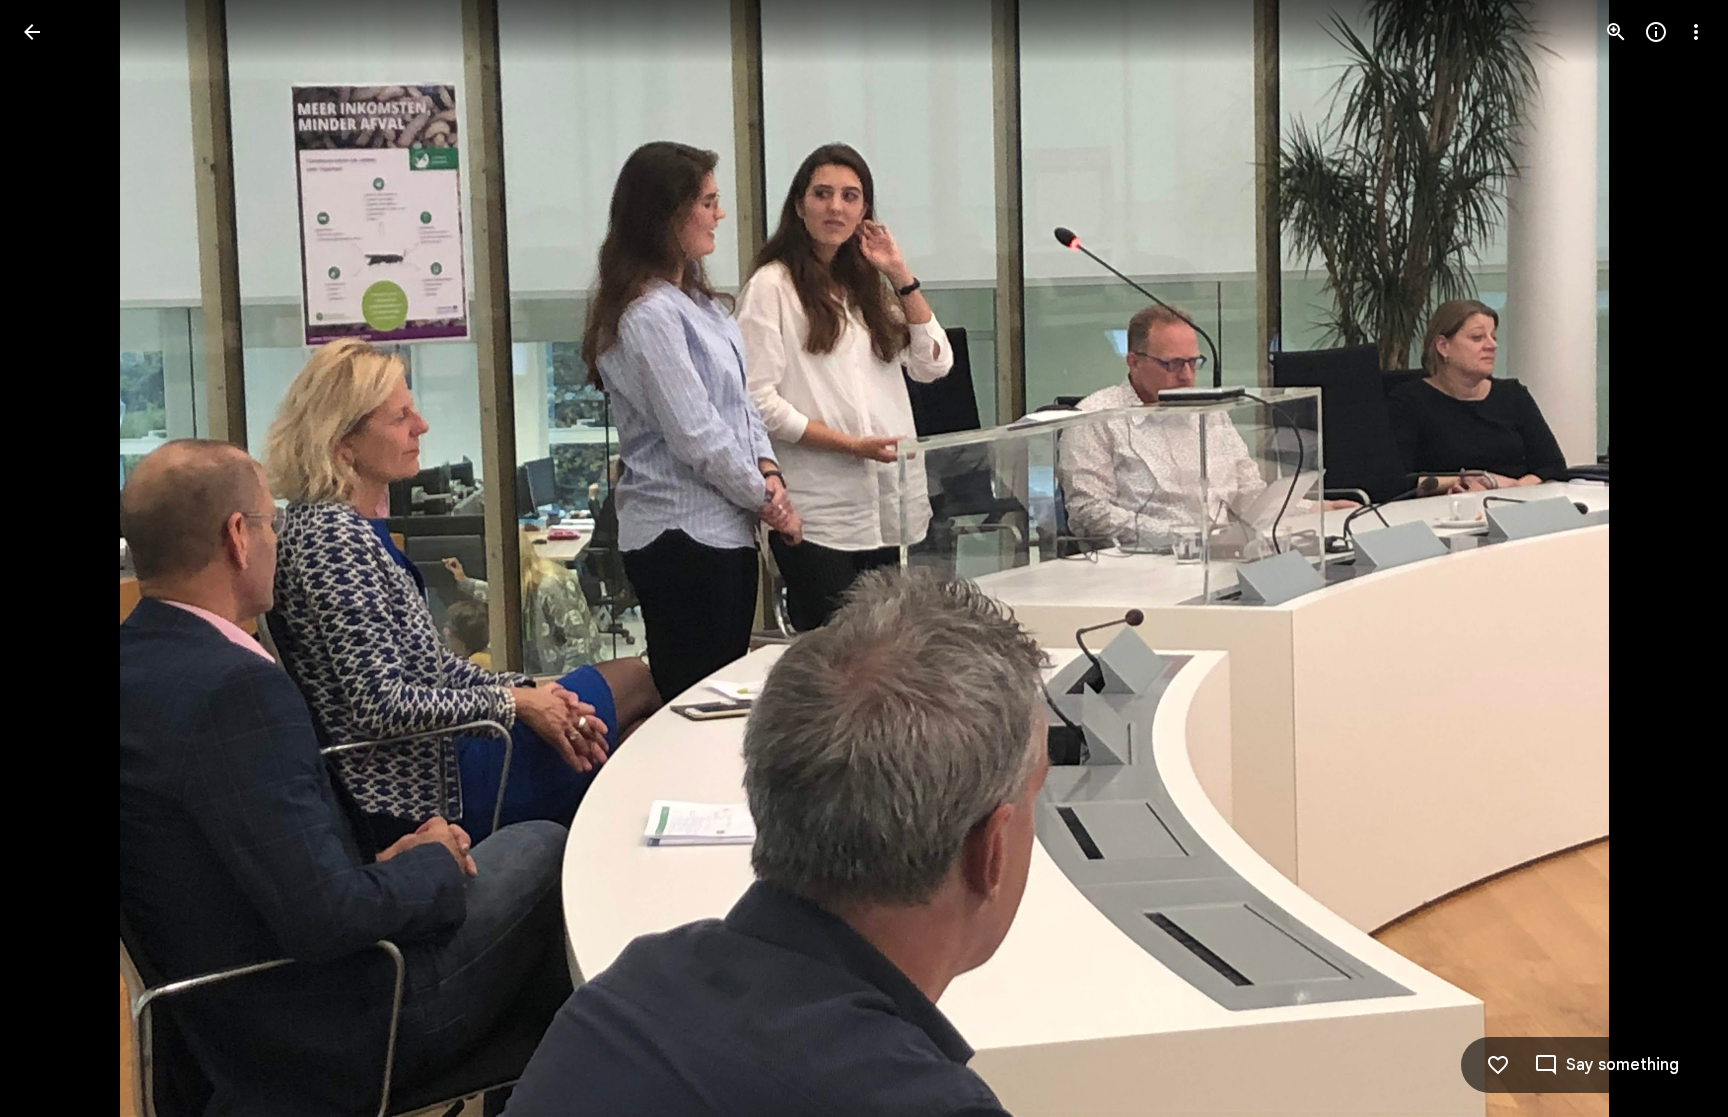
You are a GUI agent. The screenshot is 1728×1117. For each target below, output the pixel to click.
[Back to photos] (32, 32)
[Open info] (1656, 32)
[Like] (1498, 1065)
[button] (56, 559)
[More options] (1696, 32)
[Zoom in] (1616, 32)
